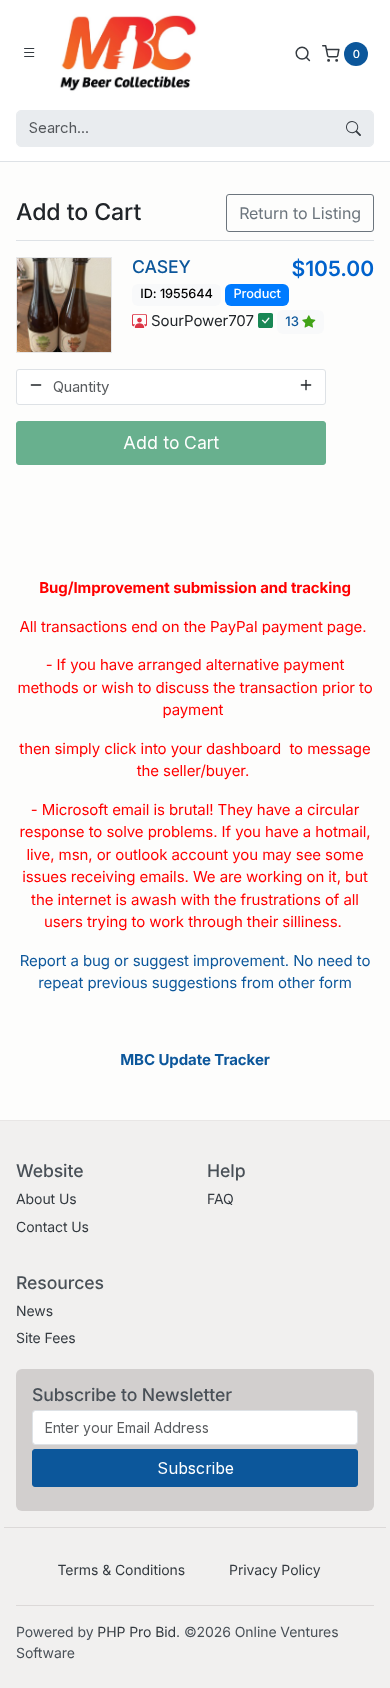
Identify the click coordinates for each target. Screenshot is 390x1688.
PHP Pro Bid (136, 1632)
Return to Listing (300, 213)
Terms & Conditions (121, 1570)
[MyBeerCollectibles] (133, 53)
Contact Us (52, 1227)
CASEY (161, 267)
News (34, 1311)
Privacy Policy (274, 1570)
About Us (46, 1199)
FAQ (220, 1199)
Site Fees (46, 1338)
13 (293, 322)
